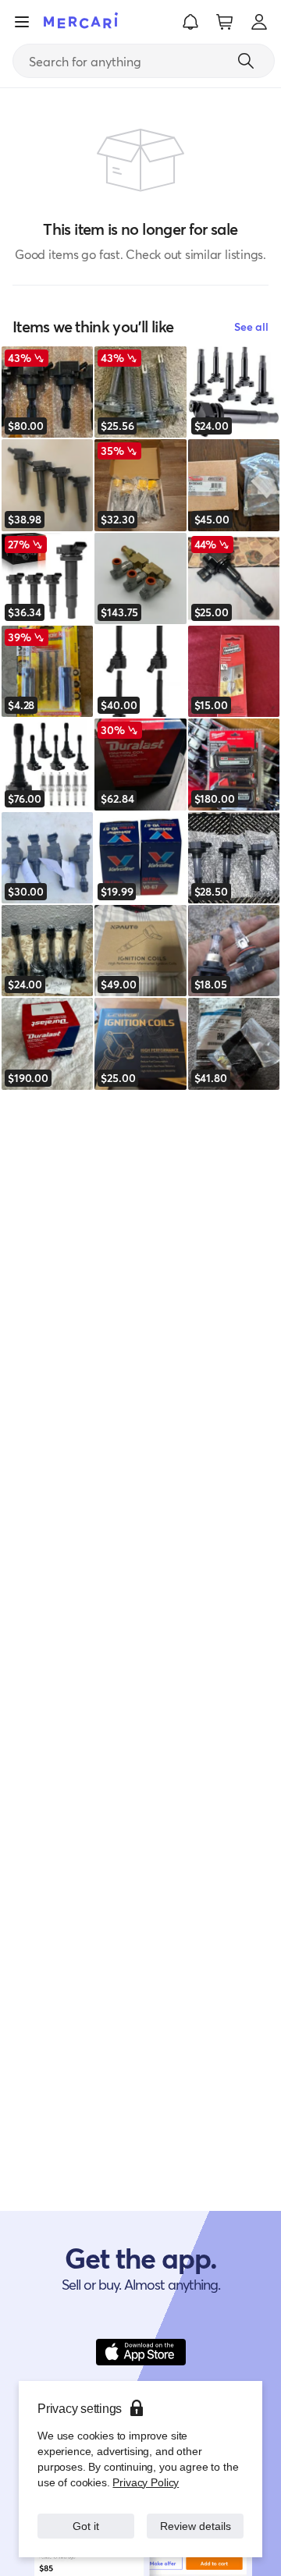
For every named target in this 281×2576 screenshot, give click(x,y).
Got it (86, 2518)
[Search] (246, 61)
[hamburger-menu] (22, 22)
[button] (190, 22)
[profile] (259, 22)
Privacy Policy (144, 2466)
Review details (196, 2518)
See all (251, 326)
